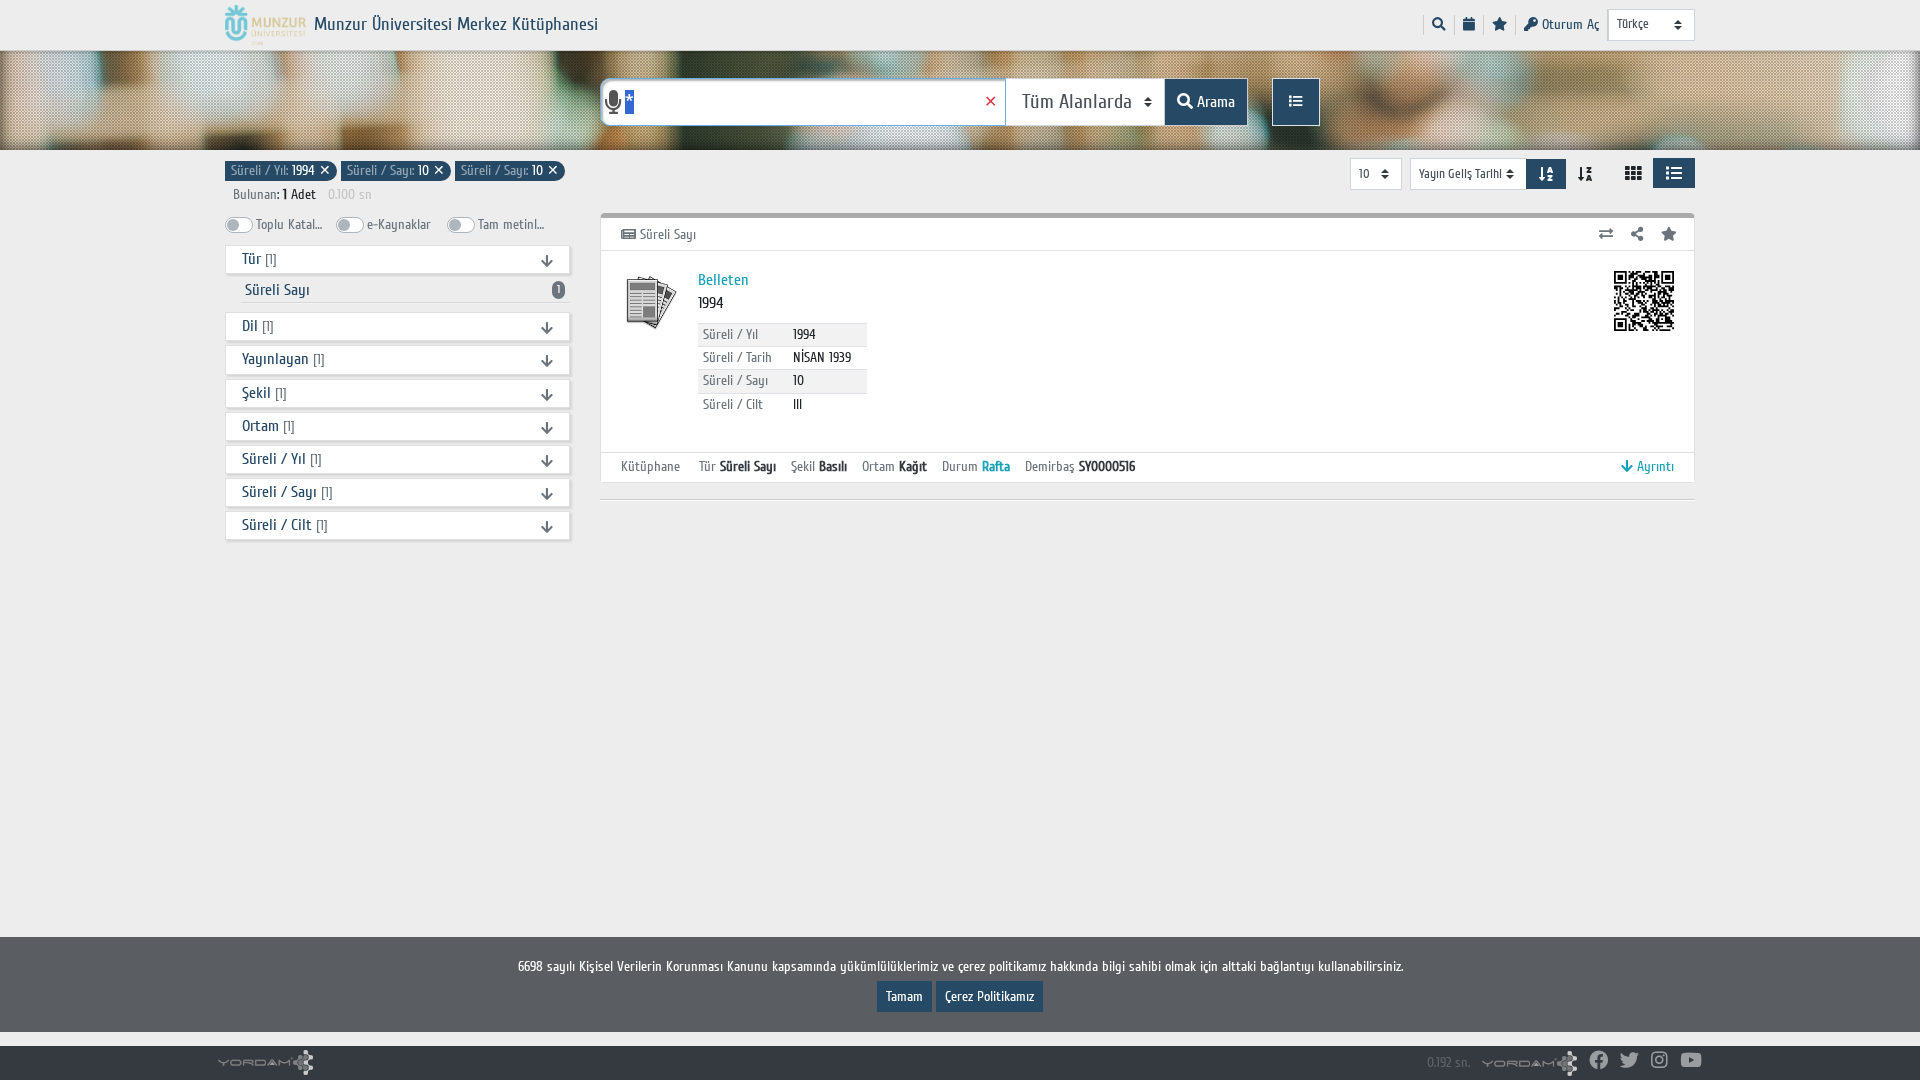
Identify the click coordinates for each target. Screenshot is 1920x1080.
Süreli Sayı (402, 290)
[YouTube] (1691, 1061)
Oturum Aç (1568, 24)
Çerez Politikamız (989, 996)
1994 (281, 170)
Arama (1214, 102)
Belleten (723, 280)
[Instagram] (1659, 1061)
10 (396, 170)
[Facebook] (1598, 1061)
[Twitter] (1629, 1061)
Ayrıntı (1653, 466)
